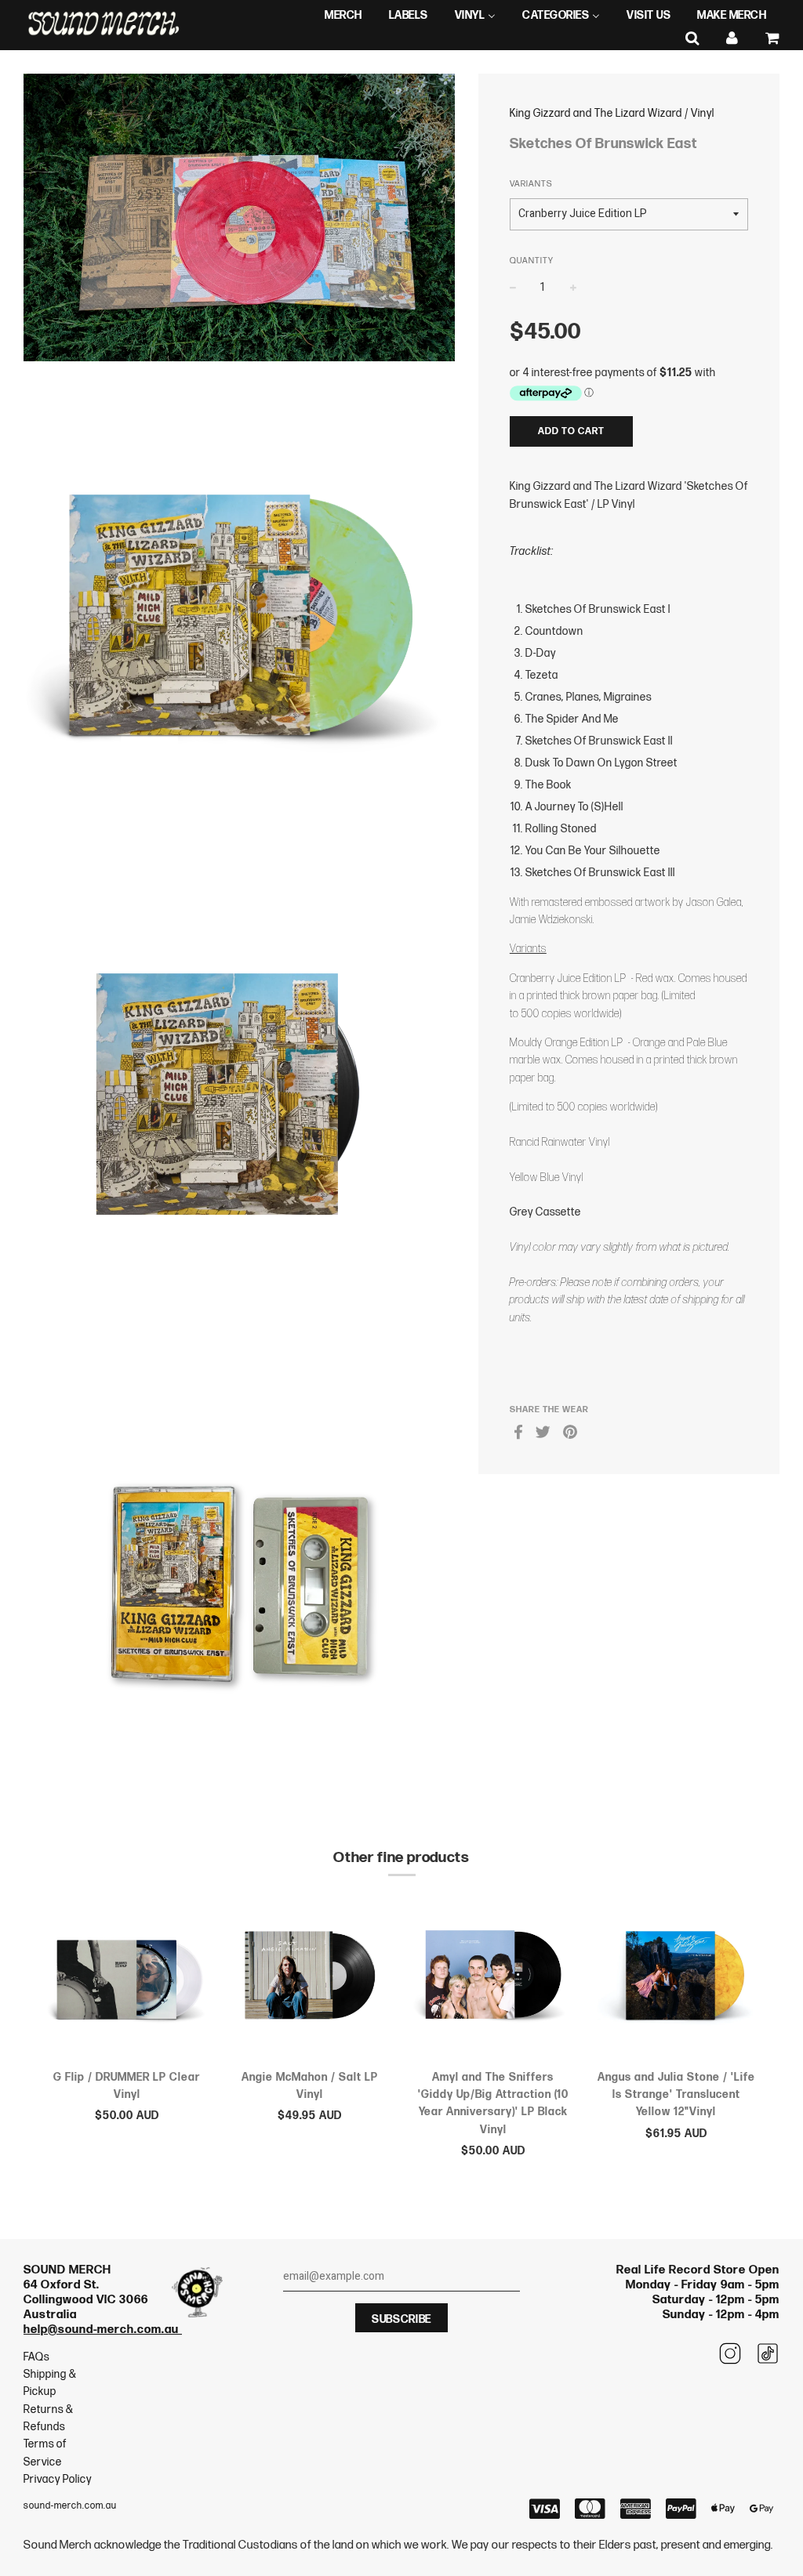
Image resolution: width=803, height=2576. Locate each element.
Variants (531, 184)
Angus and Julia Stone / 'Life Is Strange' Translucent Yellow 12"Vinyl (676, 2095)
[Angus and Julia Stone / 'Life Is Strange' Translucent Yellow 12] (677, 1978)
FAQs (36, 2357)
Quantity (532, 261)
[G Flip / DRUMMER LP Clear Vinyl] (127, 1978)
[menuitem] (343, 16)
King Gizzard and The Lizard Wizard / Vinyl (612, 113)
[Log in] (732, 39)
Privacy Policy (58, 2479)
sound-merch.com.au (70, 2506)
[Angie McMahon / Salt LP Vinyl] (311, 1978)
